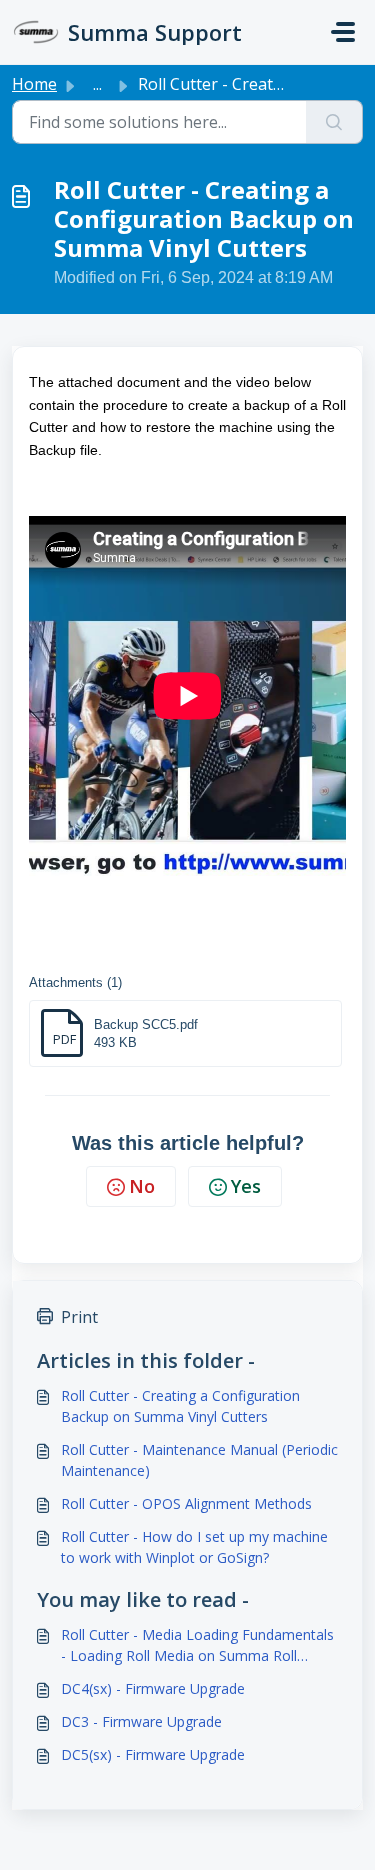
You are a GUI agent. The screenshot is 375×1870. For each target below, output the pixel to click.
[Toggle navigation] (343, 32)
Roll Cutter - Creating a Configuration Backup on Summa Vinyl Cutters (180, 1406)
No (142, 1186)
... (97, 84)
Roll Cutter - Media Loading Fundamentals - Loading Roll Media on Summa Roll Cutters (197, 1645)
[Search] (334, 122)
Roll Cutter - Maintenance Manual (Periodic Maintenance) (199, 1460)
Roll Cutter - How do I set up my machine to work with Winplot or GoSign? (194, 1547)
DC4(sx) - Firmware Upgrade (153, 1688)
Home (34, 84)
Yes (246, 1186)
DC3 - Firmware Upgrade (141, 1721)
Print (79, 1317)
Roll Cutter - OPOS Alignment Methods (186, 1503)
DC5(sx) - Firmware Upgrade (153, 1754)
